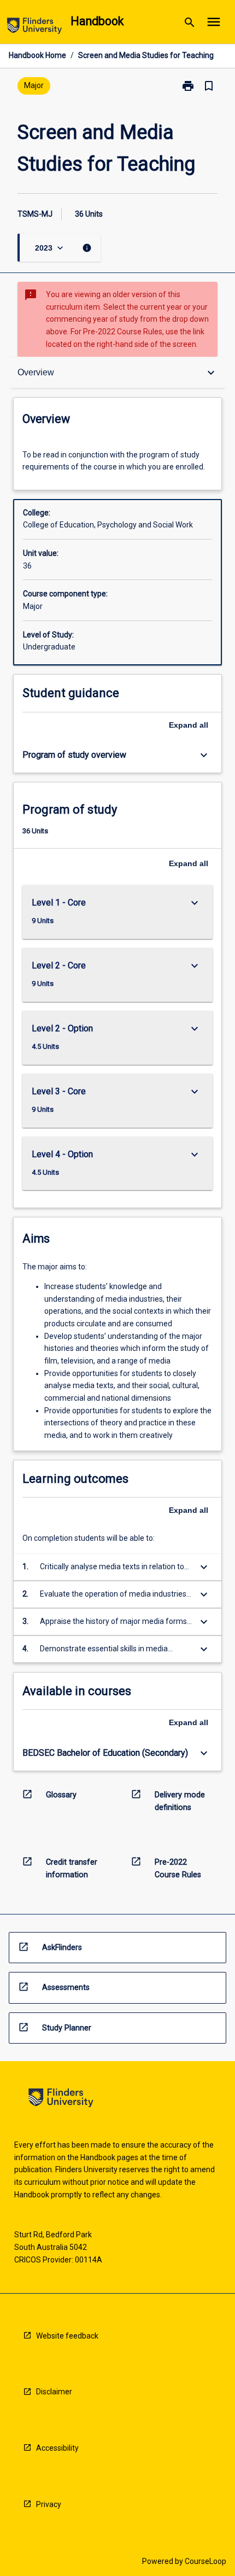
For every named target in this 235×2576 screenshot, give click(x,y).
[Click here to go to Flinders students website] (34, 28)
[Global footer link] (61, 2100)
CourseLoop (205, 2561)
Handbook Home (37, 55)
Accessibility (57, 2448)
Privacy (49, 2504)
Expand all (189, 725)
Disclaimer (54, 2392)
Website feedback (67, 2336)
